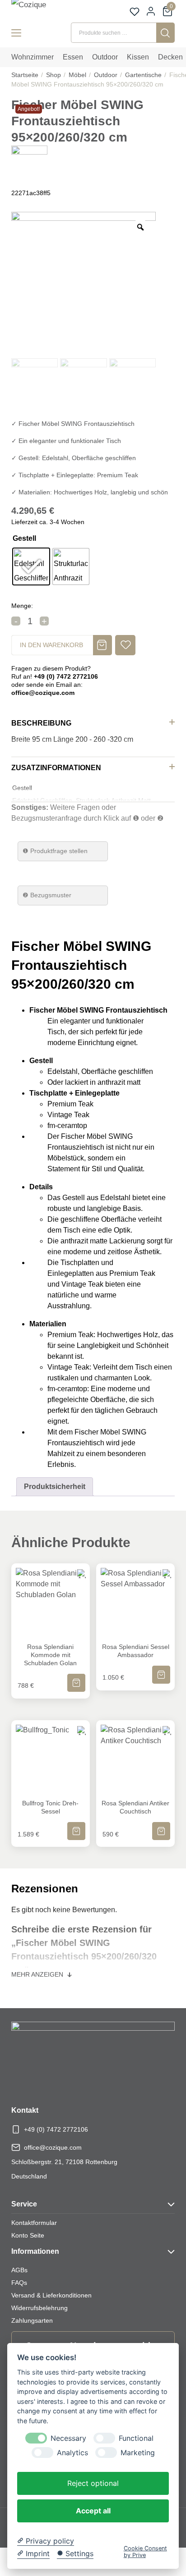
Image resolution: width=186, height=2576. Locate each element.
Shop (53, 75)
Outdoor (106, 75)
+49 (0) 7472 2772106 (56, 2129)
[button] (125, 645)
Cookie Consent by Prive (145, 2552)
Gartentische (143, 75)
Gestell (24, 538)
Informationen (35, 2251)
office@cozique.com (53, 2147)
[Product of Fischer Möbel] (29, 163)
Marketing (138, 2453)
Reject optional (93, 2483)
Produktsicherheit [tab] (55, 1487)
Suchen (165, 33)
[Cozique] (39, 10)
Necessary (68, 2438)
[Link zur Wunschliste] (135, 12)
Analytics (72, 2453)
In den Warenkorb (51, 645)
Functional (136, 2438)
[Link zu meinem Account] (151, 11)
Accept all (93, 2511)
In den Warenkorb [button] (76, 1677)
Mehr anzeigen (38, 1974)
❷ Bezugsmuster (47, 895)
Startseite (25, 75)
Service (24, 2204)
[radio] (31, 566)
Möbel (77, 75)
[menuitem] (33, 57)
